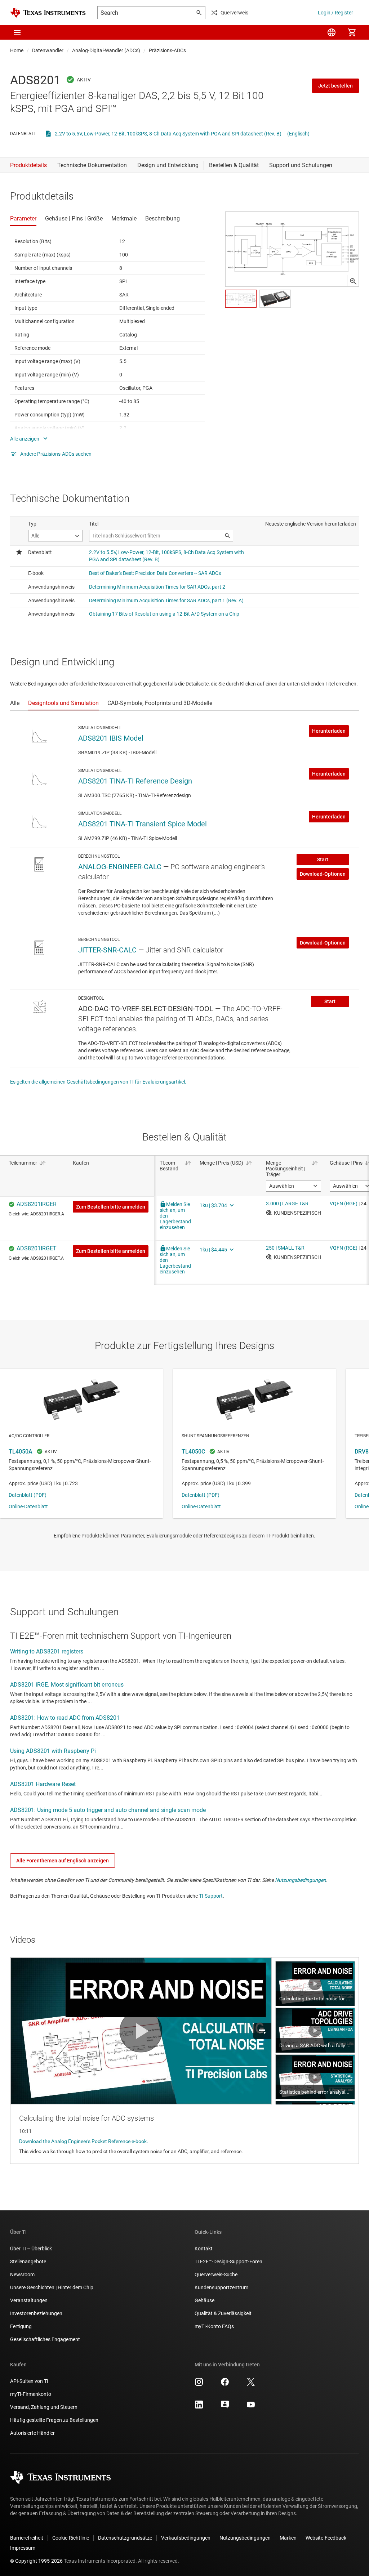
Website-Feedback (326, 2538)
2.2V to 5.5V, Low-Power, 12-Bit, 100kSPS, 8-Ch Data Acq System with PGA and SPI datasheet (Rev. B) (168, 134)
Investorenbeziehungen (36, 2313)
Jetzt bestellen (335, 86)
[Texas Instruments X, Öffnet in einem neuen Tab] (251, 2384)
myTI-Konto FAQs (214, 2326)
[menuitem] (332, 32)
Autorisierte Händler (32, 2433)
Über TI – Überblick (31, 2249)
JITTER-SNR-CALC (107, 950)
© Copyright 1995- (36, 2561)
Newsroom (22, 2274)
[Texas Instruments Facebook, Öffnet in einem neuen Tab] (225, 2384)
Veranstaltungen (29, 2300)
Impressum (23, 2548)
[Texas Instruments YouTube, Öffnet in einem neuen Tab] (251, 2407)
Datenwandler (48, 50)
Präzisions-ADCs (167, 50)
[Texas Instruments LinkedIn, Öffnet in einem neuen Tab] (199, 2407)
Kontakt (204, 2249)
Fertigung (21, 2326)
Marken (288, 2538)
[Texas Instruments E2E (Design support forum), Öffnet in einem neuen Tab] (225, 2407)
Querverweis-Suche (216, 2274)
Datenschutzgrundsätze (125, 2538)
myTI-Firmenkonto (31, 2394)
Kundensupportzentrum (221, 2287)
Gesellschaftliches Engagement (45, 2339)
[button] (17, 32)
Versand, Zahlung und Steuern (44, 2407)
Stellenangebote (28, 2262)
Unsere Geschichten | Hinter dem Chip (52, 2287)
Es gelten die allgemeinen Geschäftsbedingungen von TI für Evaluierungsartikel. (98, 1082)
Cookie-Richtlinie (71, 2538)
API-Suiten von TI (29, 2381)
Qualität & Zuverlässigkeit (223, 2313)
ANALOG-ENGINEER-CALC (120, 867)
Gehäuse (204, 2300)
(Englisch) (298, 134)
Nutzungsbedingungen (301, 1880)
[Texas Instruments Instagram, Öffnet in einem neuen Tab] (199, 2384)
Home (17, 50)
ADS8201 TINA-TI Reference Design (135, 781)
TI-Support (211, 1896)
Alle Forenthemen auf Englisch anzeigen (63, 1861)
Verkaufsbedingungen (186, 2538)
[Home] (48, 13)
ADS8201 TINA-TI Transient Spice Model (143, 824)
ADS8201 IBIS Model (111, 738)
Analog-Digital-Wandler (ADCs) (106, 50)
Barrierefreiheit (27, 2538)
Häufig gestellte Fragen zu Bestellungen (54, 2420)
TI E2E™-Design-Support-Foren (228, 2262)
